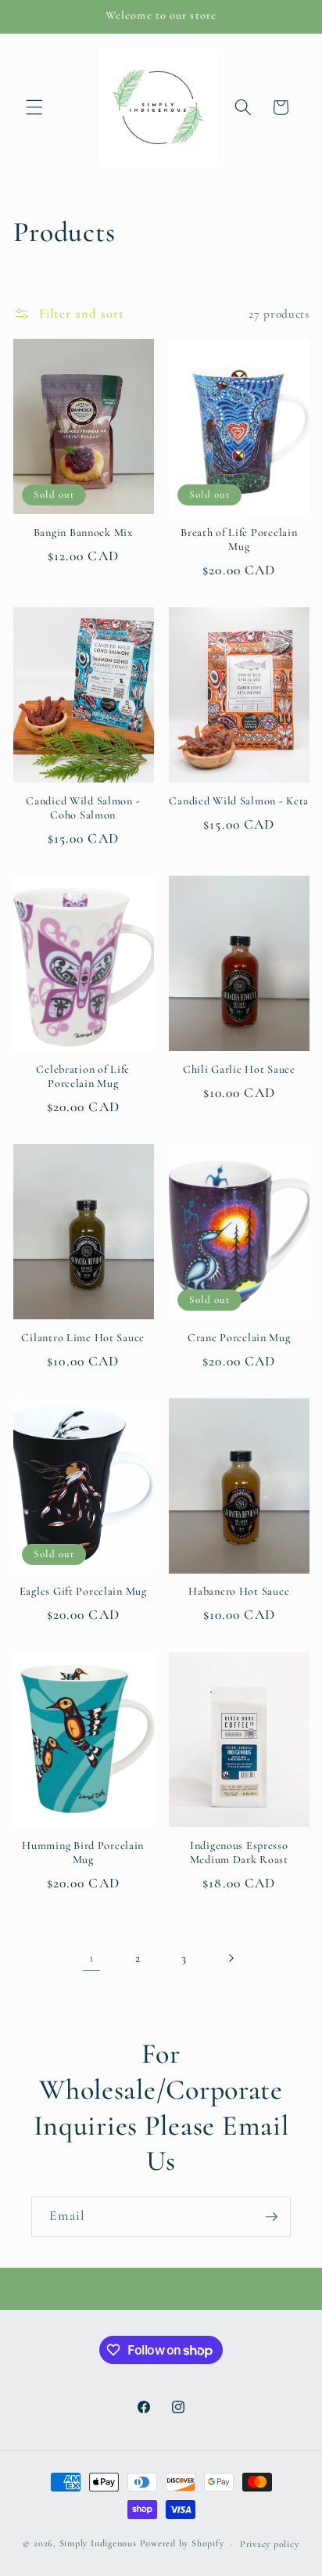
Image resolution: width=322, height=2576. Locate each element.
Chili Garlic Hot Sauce (239, 1069)
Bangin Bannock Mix (83, 532)
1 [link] (91, 1958)
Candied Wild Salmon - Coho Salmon (83, 808)
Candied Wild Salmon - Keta (239, 801)
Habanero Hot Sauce (239, 1591)
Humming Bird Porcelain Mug (83, 1853)
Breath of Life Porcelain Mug (239, 540)
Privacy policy (270, 2544)
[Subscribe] (271, 2217)
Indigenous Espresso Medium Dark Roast (239, 1853)
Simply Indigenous (98, 2544)
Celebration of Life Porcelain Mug (83, 1076)
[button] (34, 107)
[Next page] (231, 1958)
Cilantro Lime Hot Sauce (83, 1338)
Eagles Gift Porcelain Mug (83, 1591)
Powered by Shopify (182, 2544)
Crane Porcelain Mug (239, 1338)
